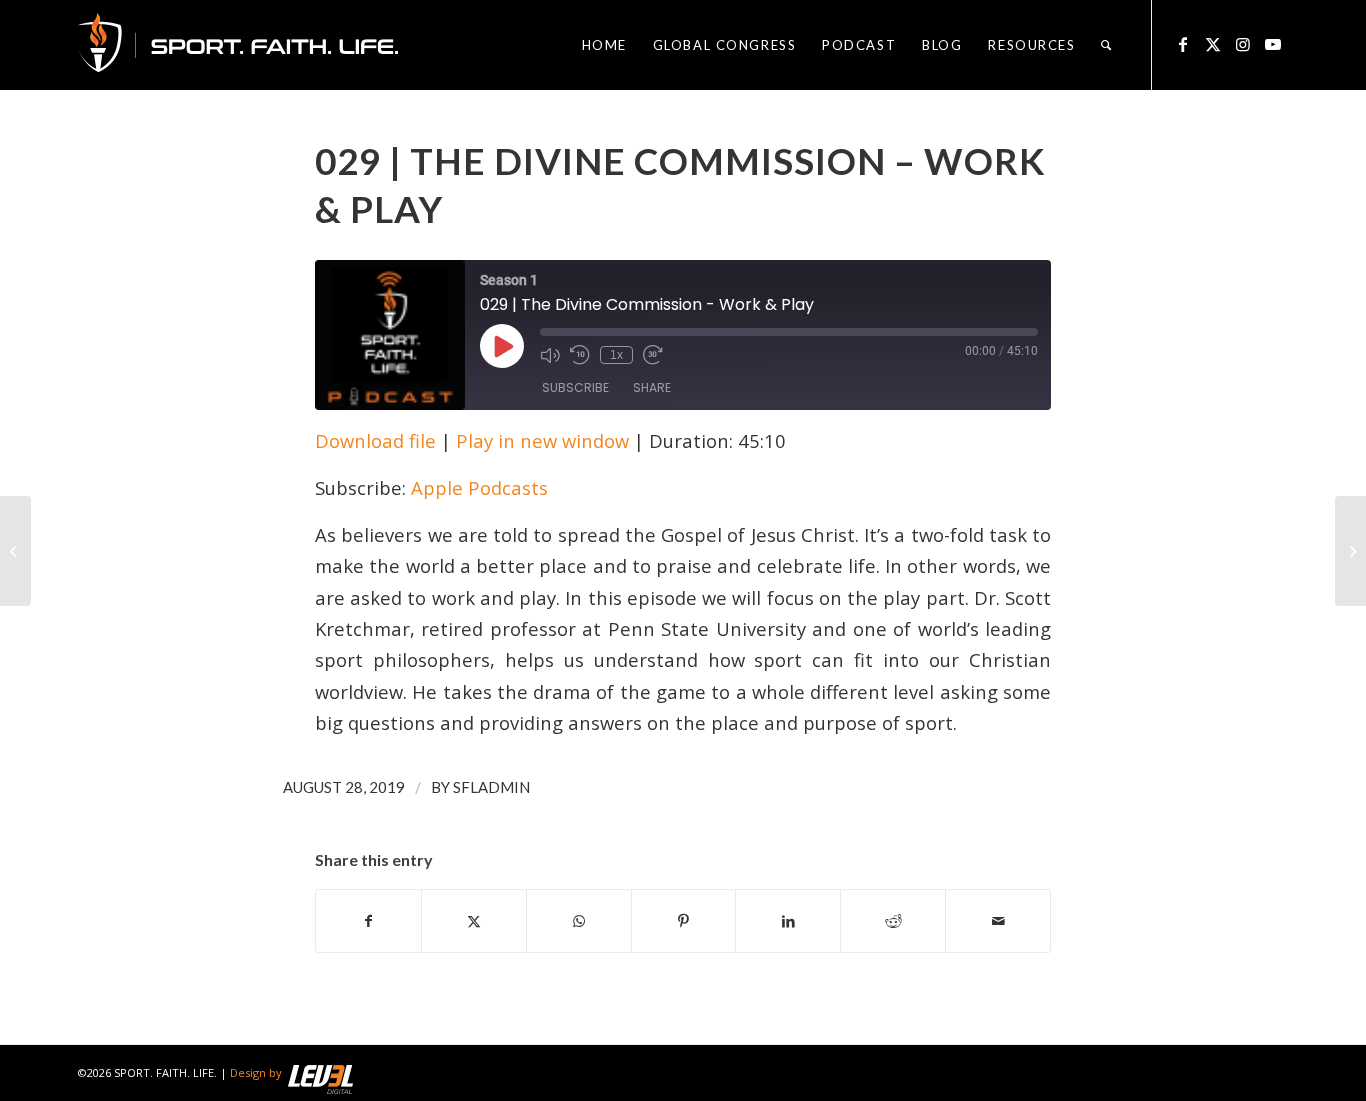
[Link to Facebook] (1183, 44)
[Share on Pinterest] (684, 921)
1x (616, 355)
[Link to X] (1213, 44)
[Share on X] (474, 921)
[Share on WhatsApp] (579, 921)
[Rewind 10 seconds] (580, 355)
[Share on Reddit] (893, 921)
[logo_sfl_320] (238, 45)
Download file (375, 440)
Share (652, 387)
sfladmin (491, 787)
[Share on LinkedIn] (788, 921)
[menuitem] (604, 45)
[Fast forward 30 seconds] (653, 355)
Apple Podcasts (479, 487)
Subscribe (575, 387)
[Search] (1107, 45)
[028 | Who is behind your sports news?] (15, 551)
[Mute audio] (550, 355)
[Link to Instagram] (1243, 44)
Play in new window (542, 440)
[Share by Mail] (998, 921)
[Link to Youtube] (1273, 44)
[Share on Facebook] (368, 921)
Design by (256, 1072)
